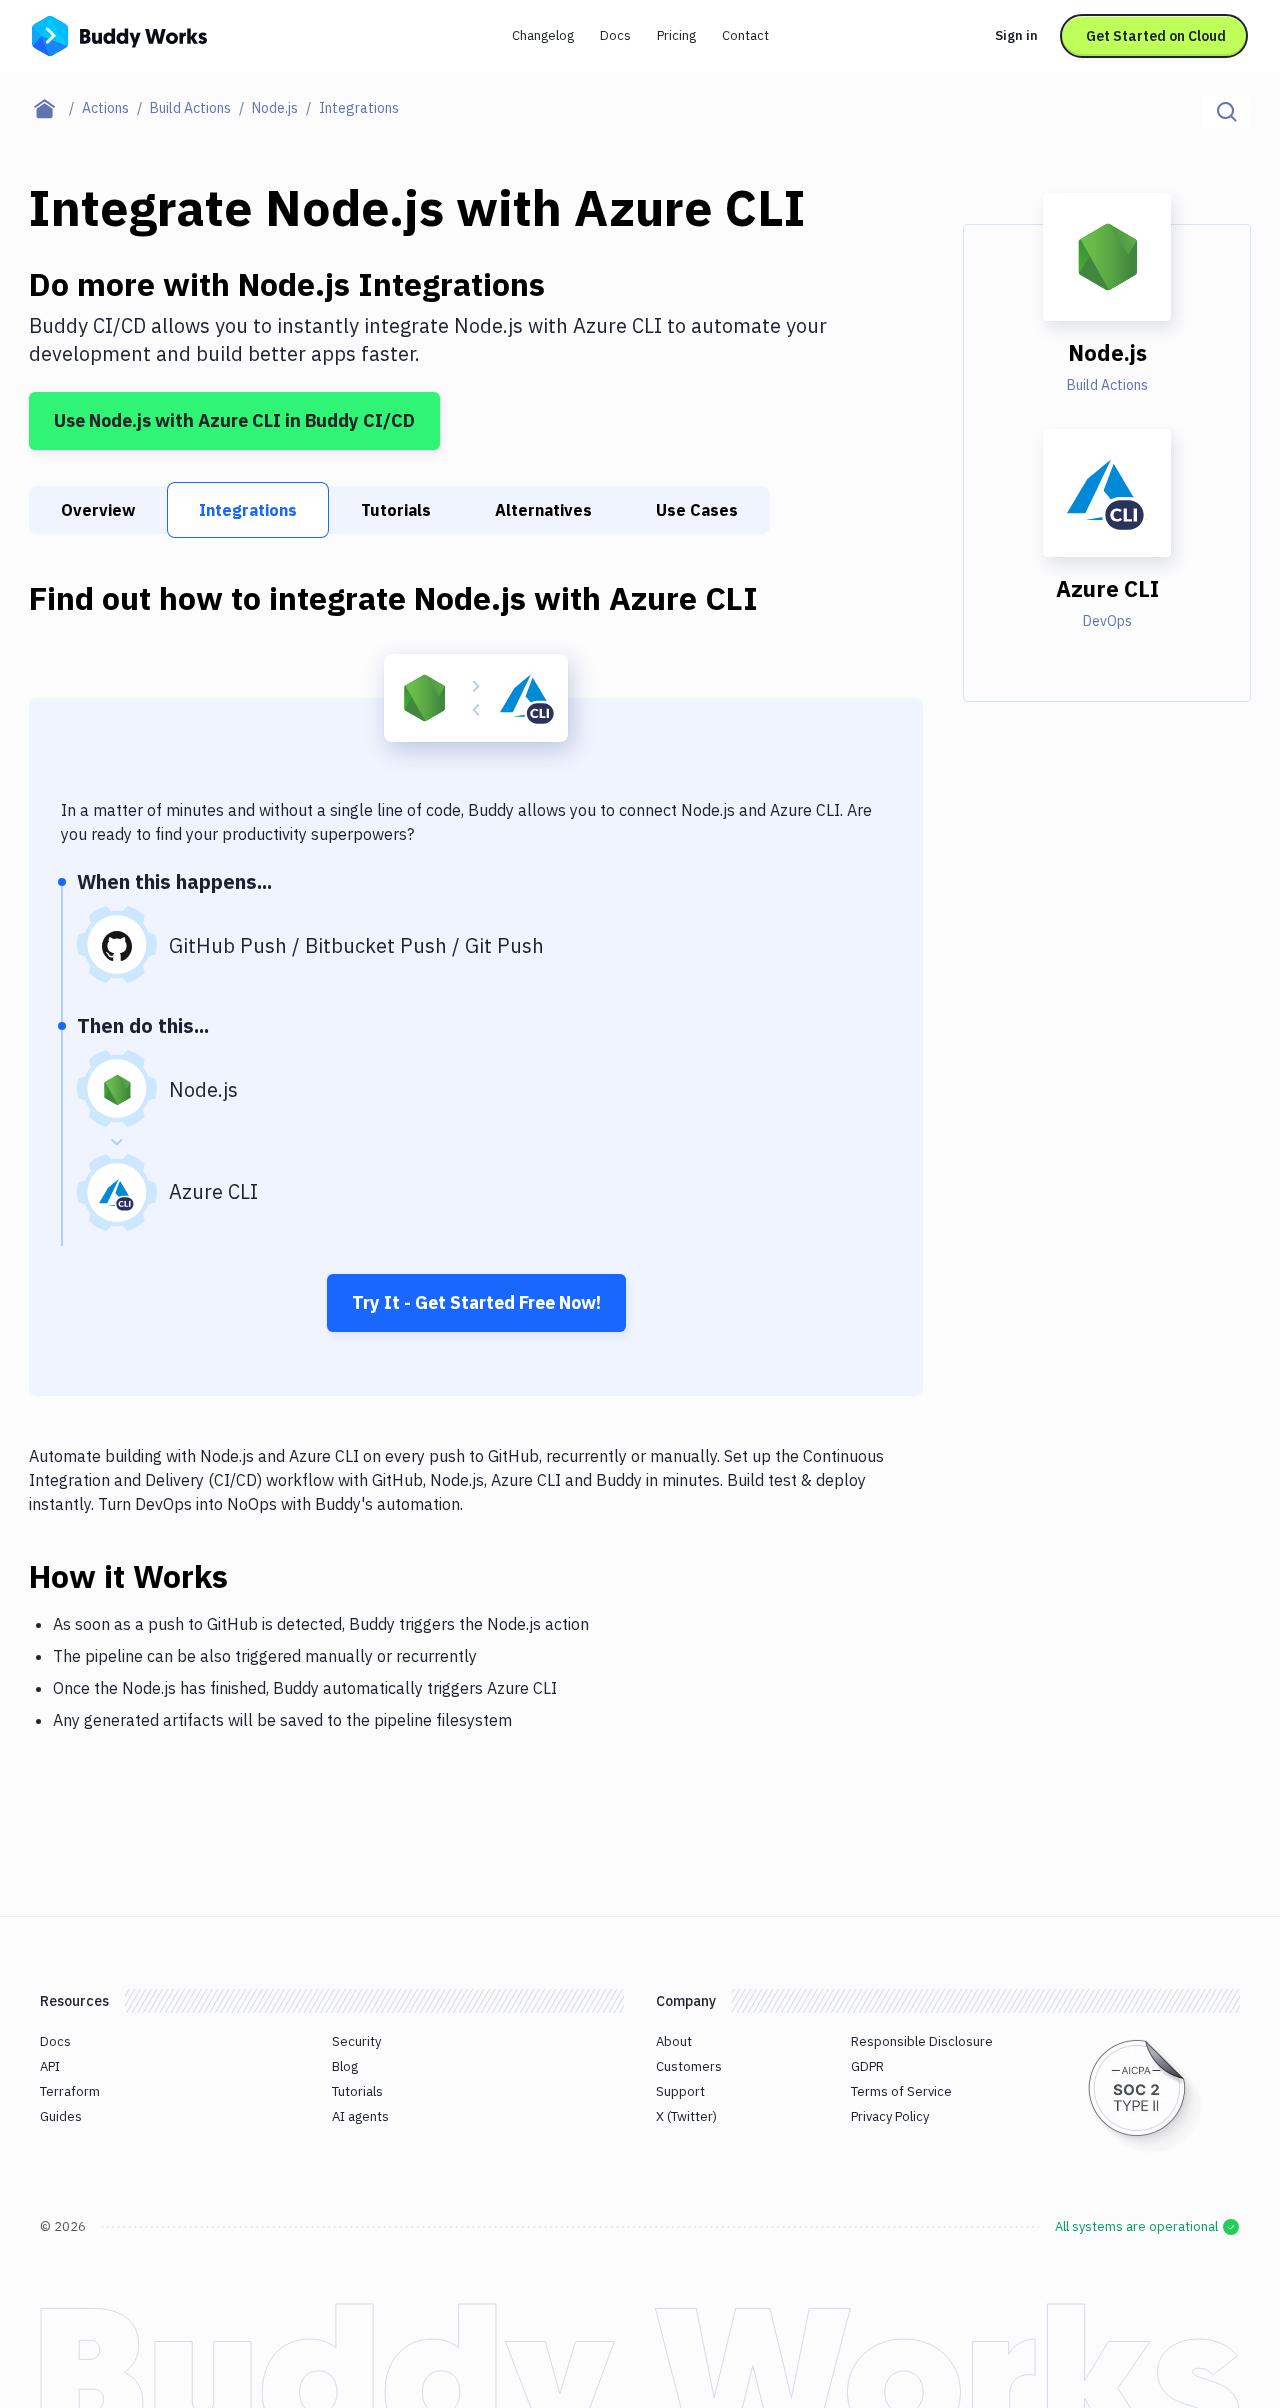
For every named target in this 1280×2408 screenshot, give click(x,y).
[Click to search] (1227, 112)
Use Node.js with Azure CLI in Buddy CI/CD (234, 420)
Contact (745, 35)
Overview (98, 510)
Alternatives (543, 510)
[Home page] (55, 108)
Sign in (1016, 35)
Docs (615, 35)
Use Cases (697, 510)
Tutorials (396, 510)
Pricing (676, 35)
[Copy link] (252, 1576)
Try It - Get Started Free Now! (476, 1302)
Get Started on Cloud (1156, 36)
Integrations (248, 510)
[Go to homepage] (119, 34)
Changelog (543, 35)
